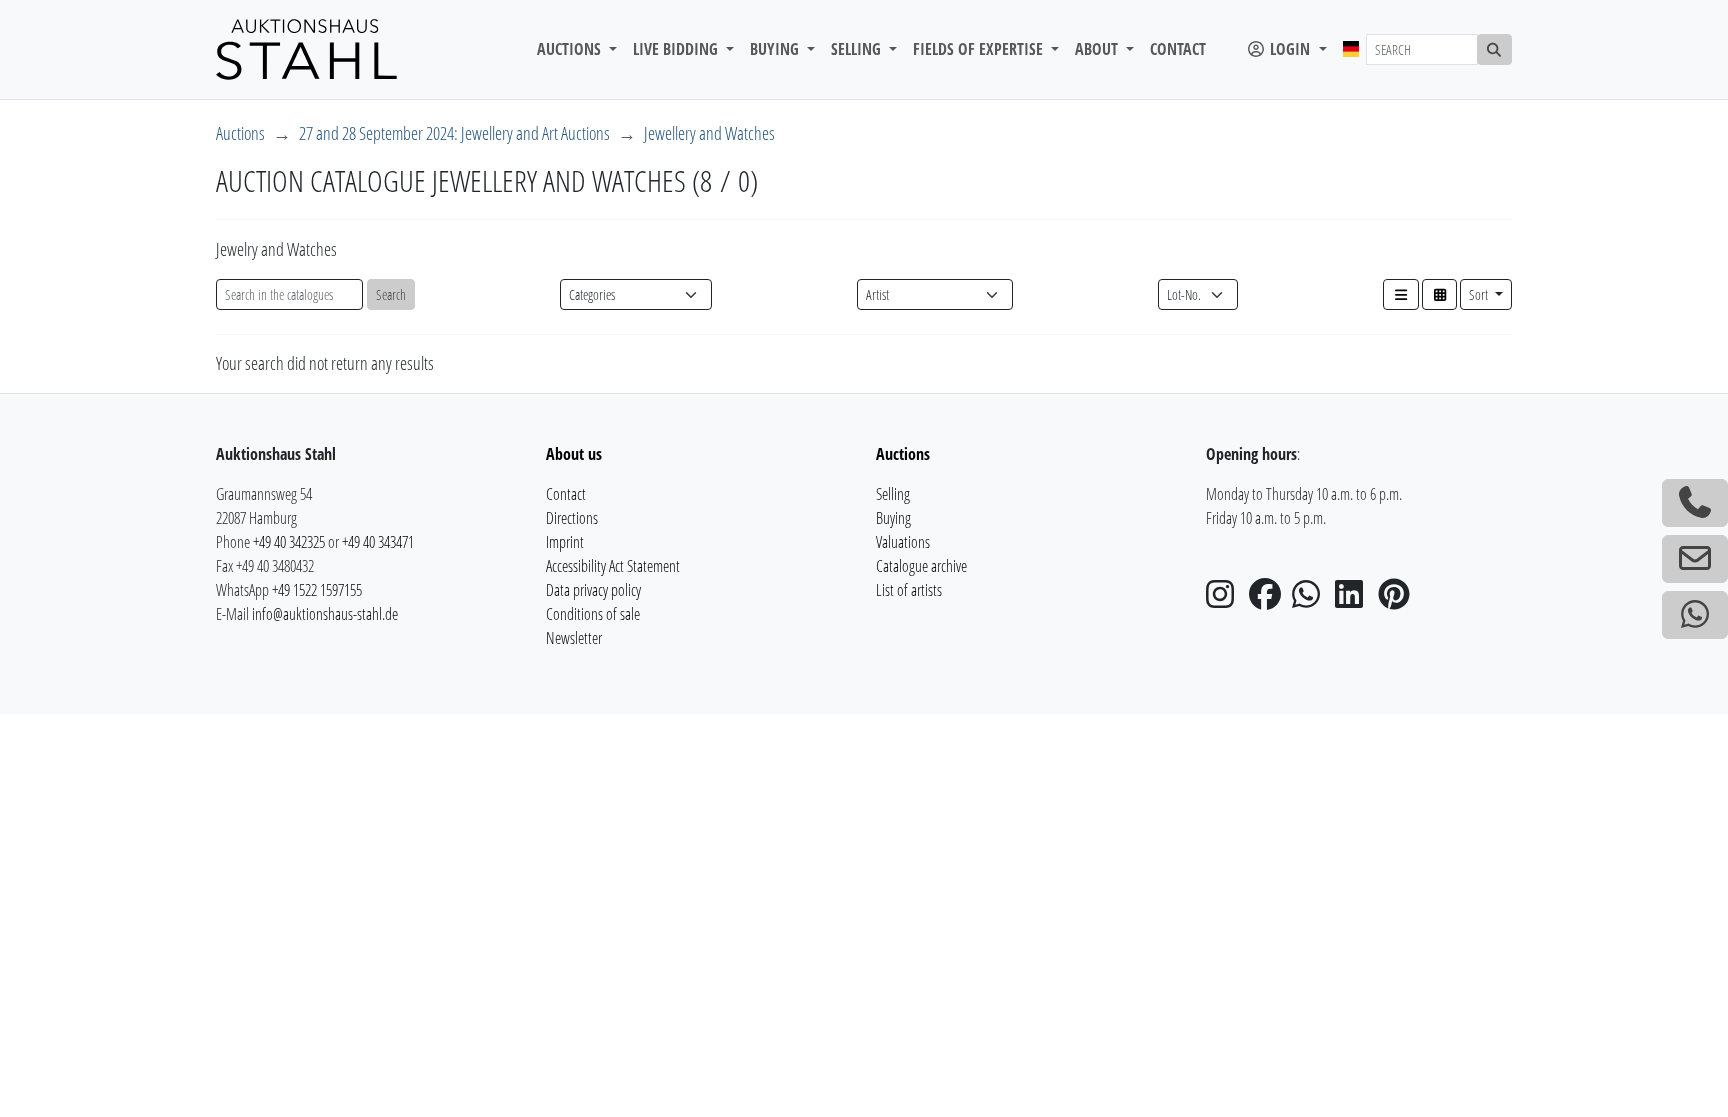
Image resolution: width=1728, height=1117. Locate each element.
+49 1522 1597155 (317, 590)
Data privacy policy (593, 590)
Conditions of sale (593, 614)
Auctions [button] (571, 49)
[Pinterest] (1398, 600)
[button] (1401, 294)
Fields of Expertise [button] (980, 49)
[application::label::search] (1495, 49)
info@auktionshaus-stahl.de (325, 614)
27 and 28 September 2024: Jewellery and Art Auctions (454, 133)
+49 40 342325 (289, 542)
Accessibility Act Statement (613, 566)
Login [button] (1290, 49)
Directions (572, 518)
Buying (893, 518)
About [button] (1098, 49)
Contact (1178, 49)
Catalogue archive (921, 566)
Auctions (240, 133)
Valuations (903, 542)
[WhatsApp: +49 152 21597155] (1695, 615)
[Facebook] (1269, 600)
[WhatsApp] (1312, 600)
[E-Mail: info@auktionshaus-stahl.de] (1695, 559)
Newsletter (574, 638)
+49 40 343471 (378, 542)
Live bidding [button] (677, 49)
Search (391, 294)
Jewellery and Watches (709, 133)
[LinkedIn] (1355, 600)
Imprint (565, 542)
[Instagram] (1226, 600)
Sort (1480, 294)
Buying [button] (776, 49)
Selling (893, 494)
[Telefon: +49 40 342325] (1695, 503)
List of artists (909, 590)
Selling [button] (858, 49)
